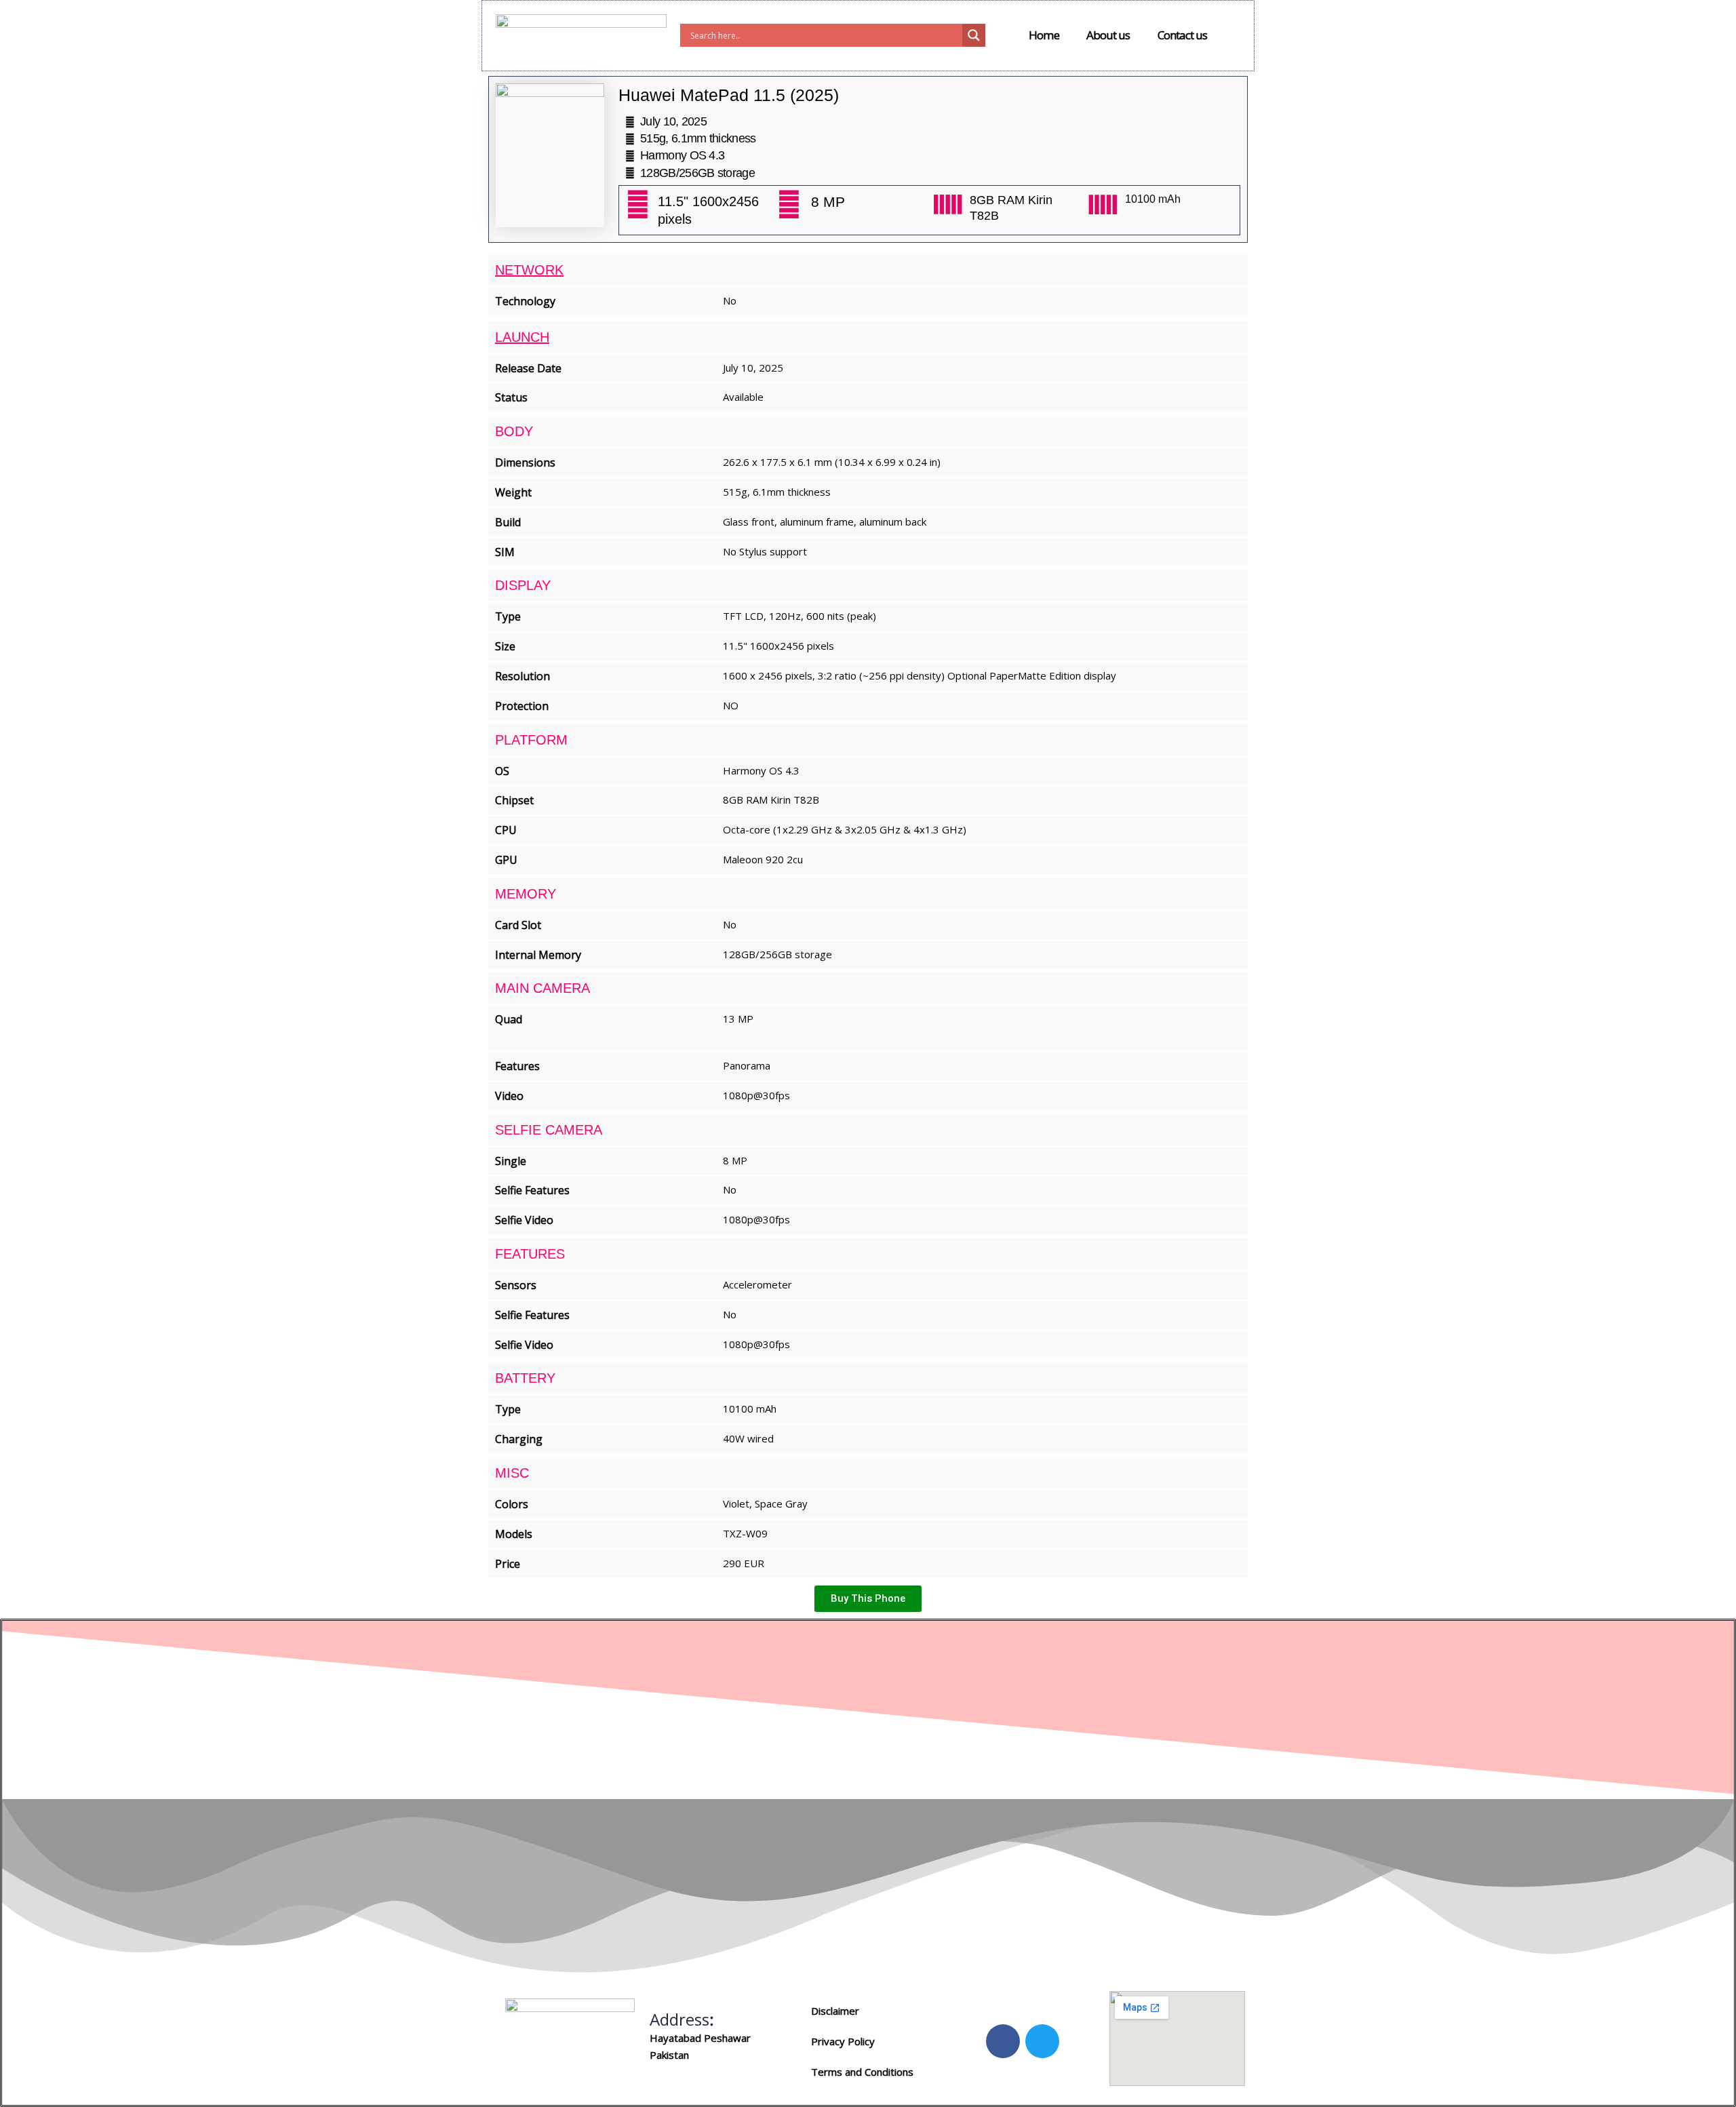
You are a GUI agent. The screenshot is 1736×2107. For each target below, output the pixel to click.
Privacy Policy (843, 2041)
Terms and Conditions (862, 2072)
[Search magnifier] (974, 35)
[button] (868, 1599)
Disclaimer (835, 2011)
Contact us (1183, 35)
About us (1108, 35)
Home (1044, 35)
